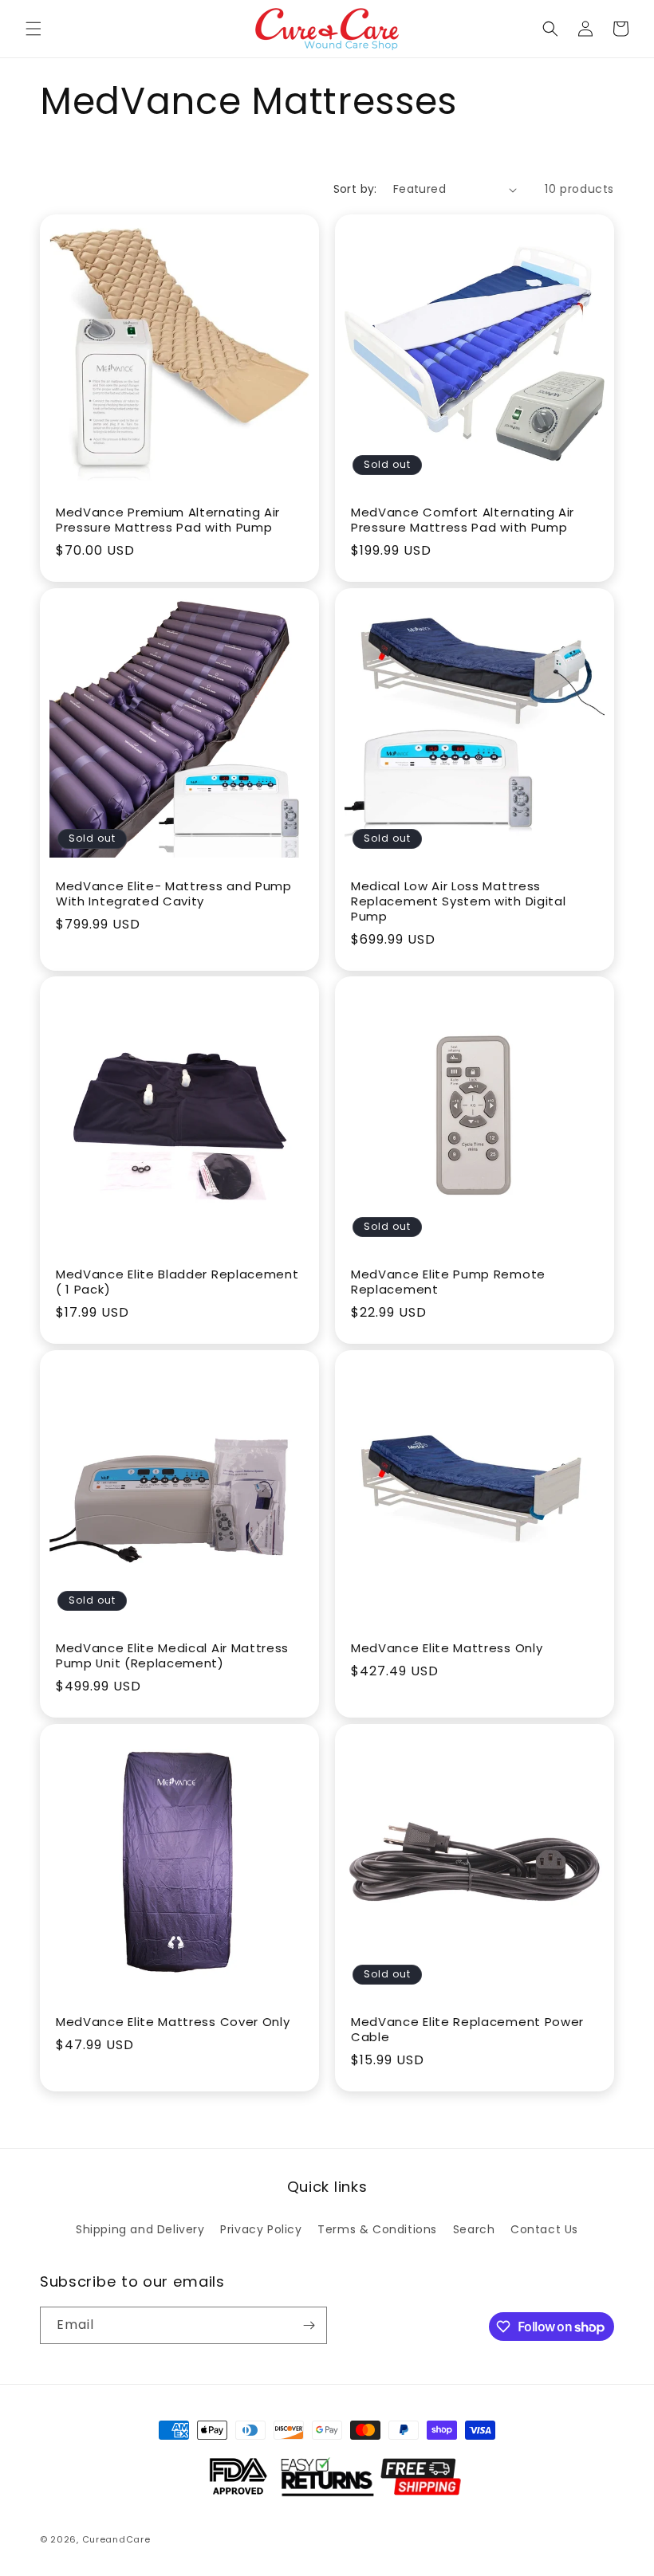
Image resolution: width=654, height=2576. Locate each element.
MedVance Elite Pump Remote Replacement (448, 1282)
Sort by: (355, 189)
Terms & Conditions (377, 2229)
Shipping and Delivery (140, 2229)
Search (474, 2229)
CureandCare (116, 2539)
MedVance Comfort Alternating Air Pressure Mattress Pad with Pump (463, 520)
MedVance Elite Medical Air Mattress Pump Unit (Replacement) (172, 1656)
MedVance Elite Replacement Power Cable (467, 2030)
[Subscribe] (309, 2325)
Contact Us (544, 2229)
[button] (33, 29)
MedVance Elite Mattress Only (447, 1649)
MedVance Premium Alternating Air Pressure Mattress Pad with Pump (168, 520)
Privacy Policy (261, 2229)
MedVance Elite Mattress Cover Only (173, 2022)
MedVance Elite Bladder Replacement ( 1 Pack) (177, 1282)
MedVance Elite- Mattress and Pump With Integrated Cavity (174, 894)
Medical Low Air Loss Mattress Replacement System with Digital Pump (458, 902)
